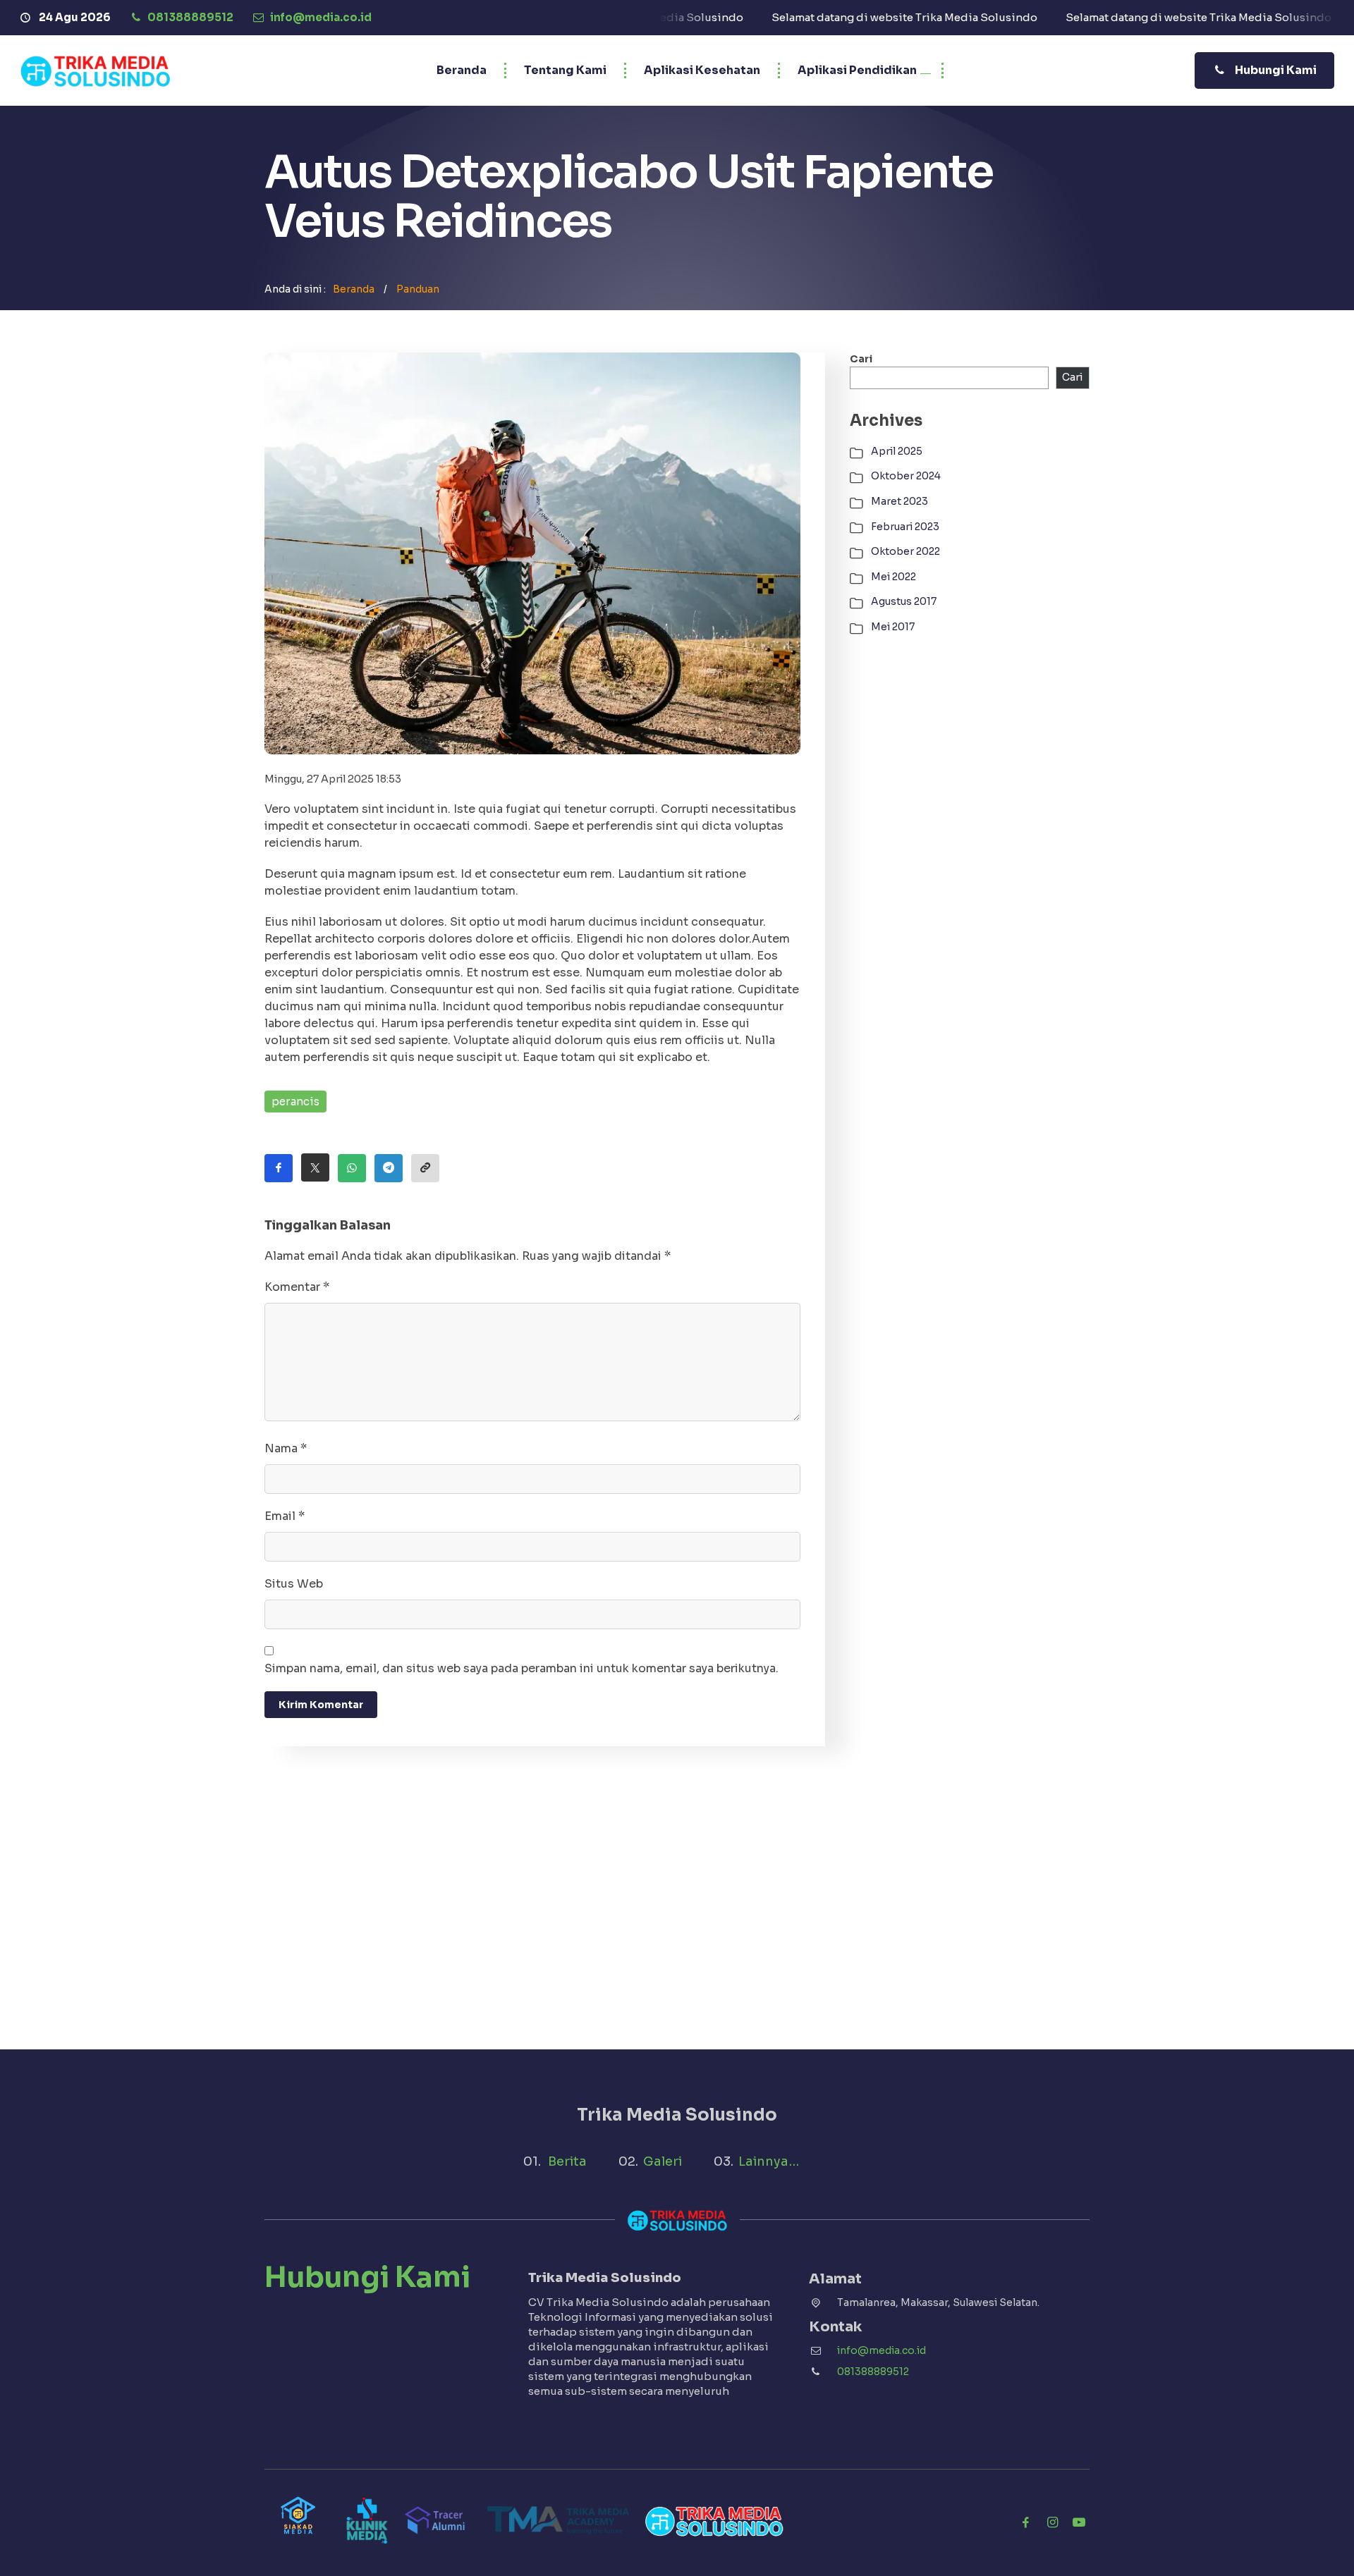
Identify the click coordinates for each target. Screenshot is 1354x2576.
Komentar (297, 1287)
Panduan (418, 289)
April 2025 (897, 451)
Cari (861, 359)
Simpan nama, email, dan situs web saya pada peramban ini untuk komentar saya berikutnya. (522, 1668)
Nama (286, 1448)
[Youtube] (1079, 2522)
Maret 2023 (899, 501)
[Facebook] (1025, 2522)
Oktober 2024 (906, 476)
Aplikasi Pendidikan (857, 70)
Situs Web (294, 1584)
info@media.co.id (882, 2350)
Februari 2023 (905, 527)
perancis (295, 1102)
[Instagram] (1052, 2522)
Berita (567, 2161)
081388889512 (873, 2372)
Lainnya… (769, 2161)
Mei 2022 (893, 577)
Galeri (663, 2161)
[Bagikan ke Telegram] (389, 1168)
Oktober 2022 (905, 551)
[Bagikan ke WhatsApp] (352, 1168)
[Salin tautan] (425, 1168)
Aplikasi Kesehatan (702, 70)
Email (285, 1516)
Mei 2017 (893, 627)
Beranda (462, 70)
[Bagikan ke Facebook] (279, 1168)
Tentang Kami (565, 70)
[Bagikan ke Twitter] (315, 1167)
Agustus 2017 (904, 601)
